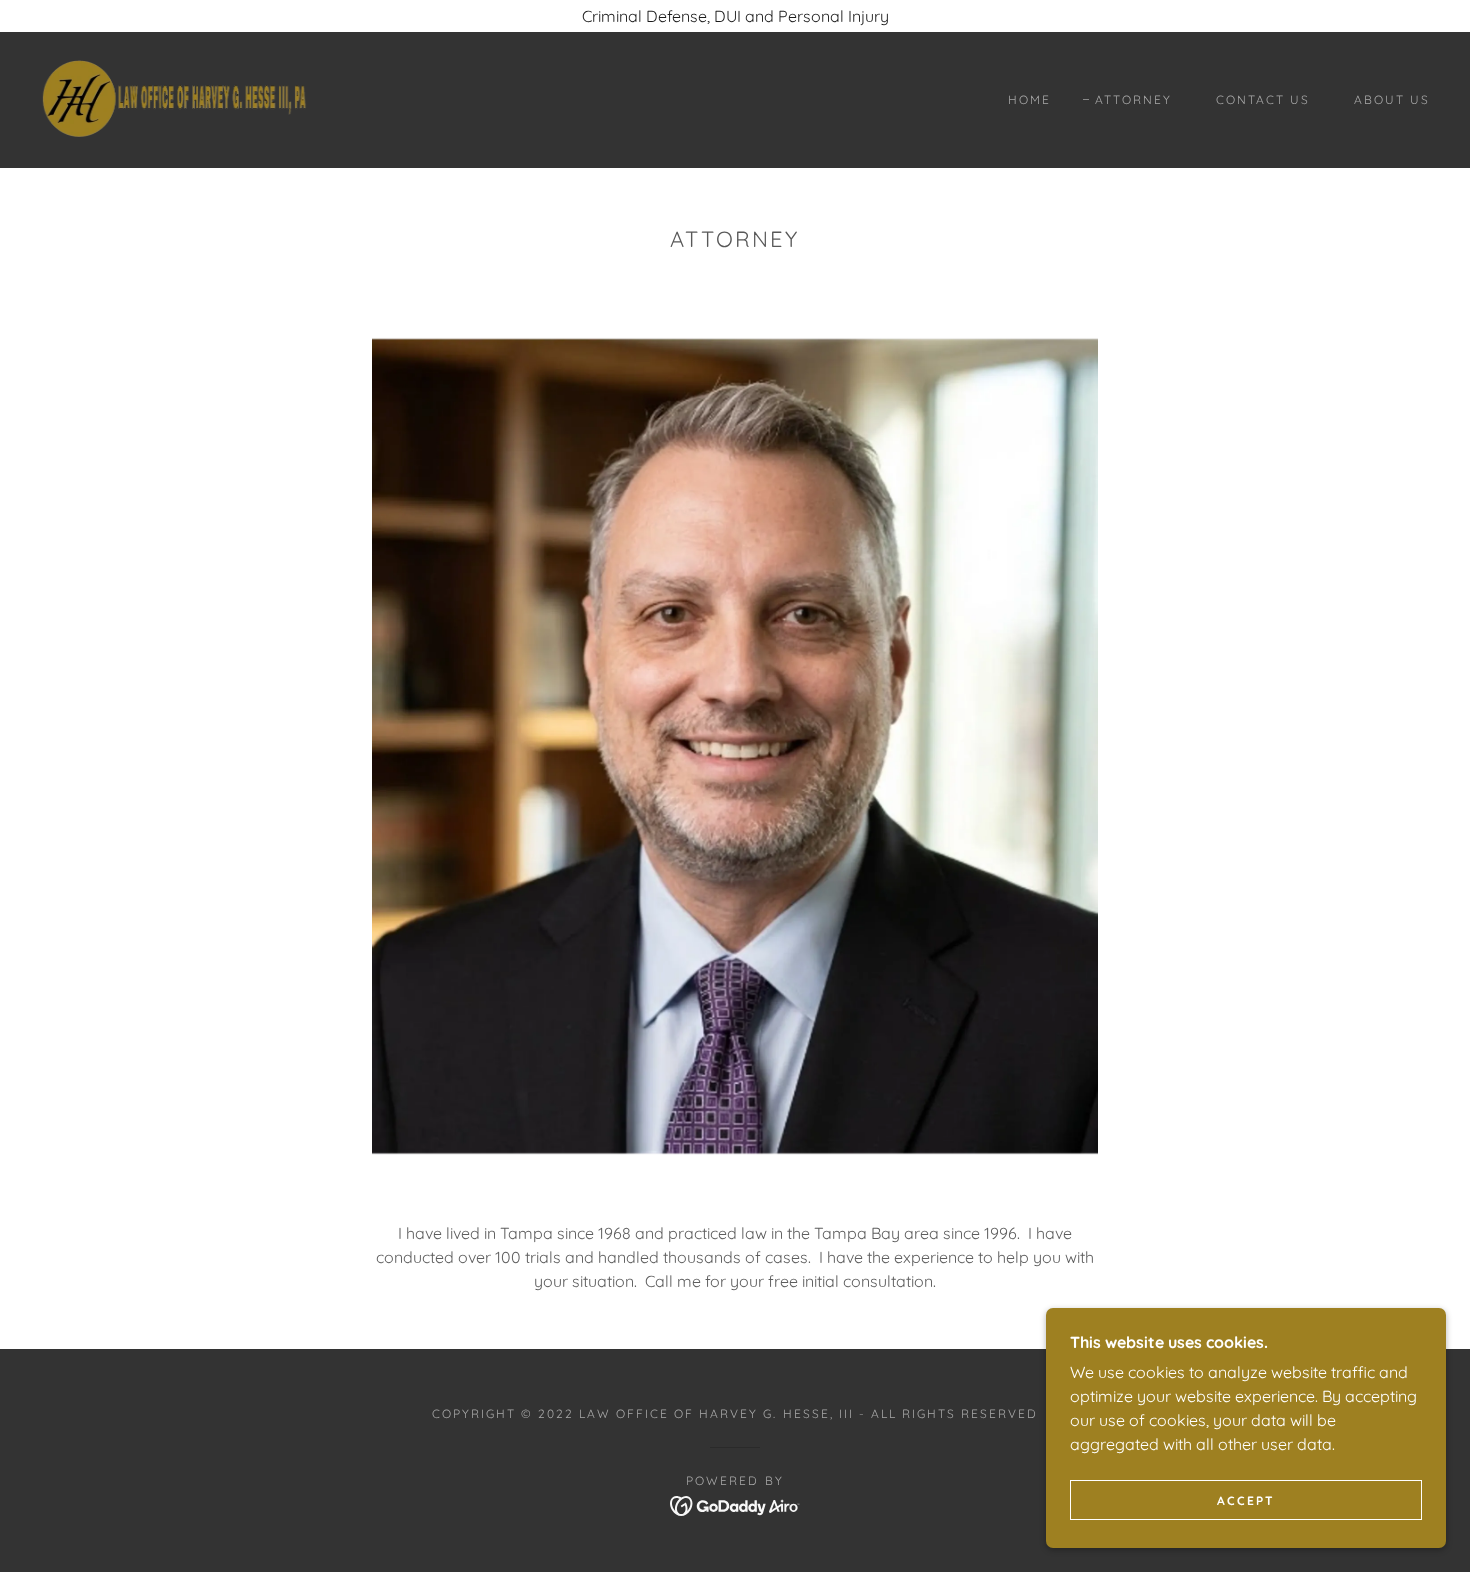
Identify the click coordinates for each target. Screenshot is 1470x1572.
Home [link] (1029, 99)
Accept (1246, 1500)
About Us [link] (1392, 99)
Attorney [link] (1133, 99)
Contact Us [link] (1263, 99)
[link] (174, 98)
